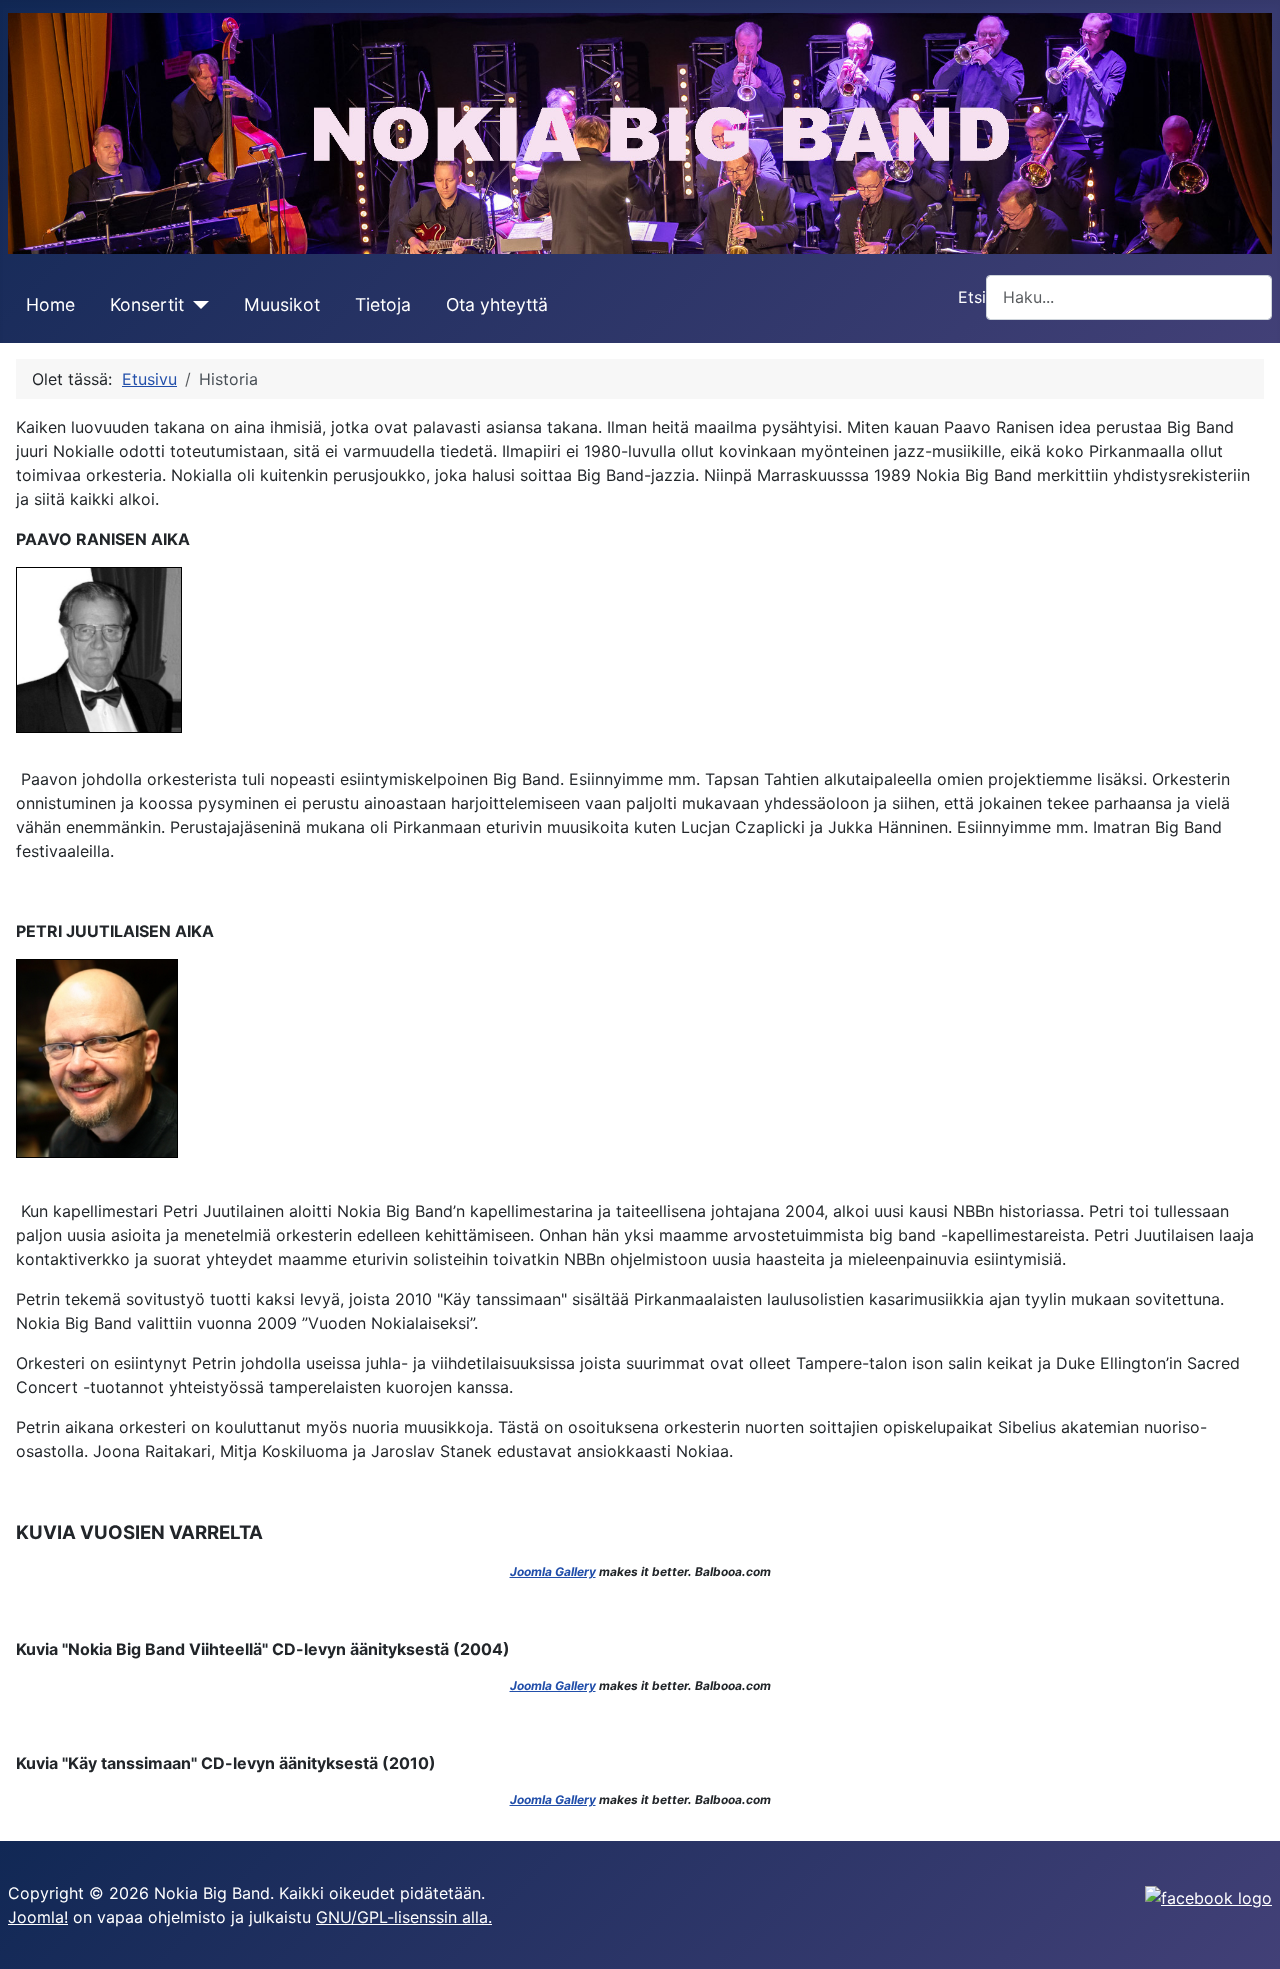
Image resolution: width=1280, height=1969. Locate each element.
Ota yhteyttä (497, 304)
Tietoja (383, 304)
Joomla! (38, 1917)
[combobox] (1129, 297)
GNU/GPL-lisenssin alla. (404, 1917)
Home (50, 304)
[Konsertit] (196, 305)
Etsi (972, 297)
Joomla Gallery (553, 1571)
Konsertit (147, 304)
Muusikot (282, 304)
